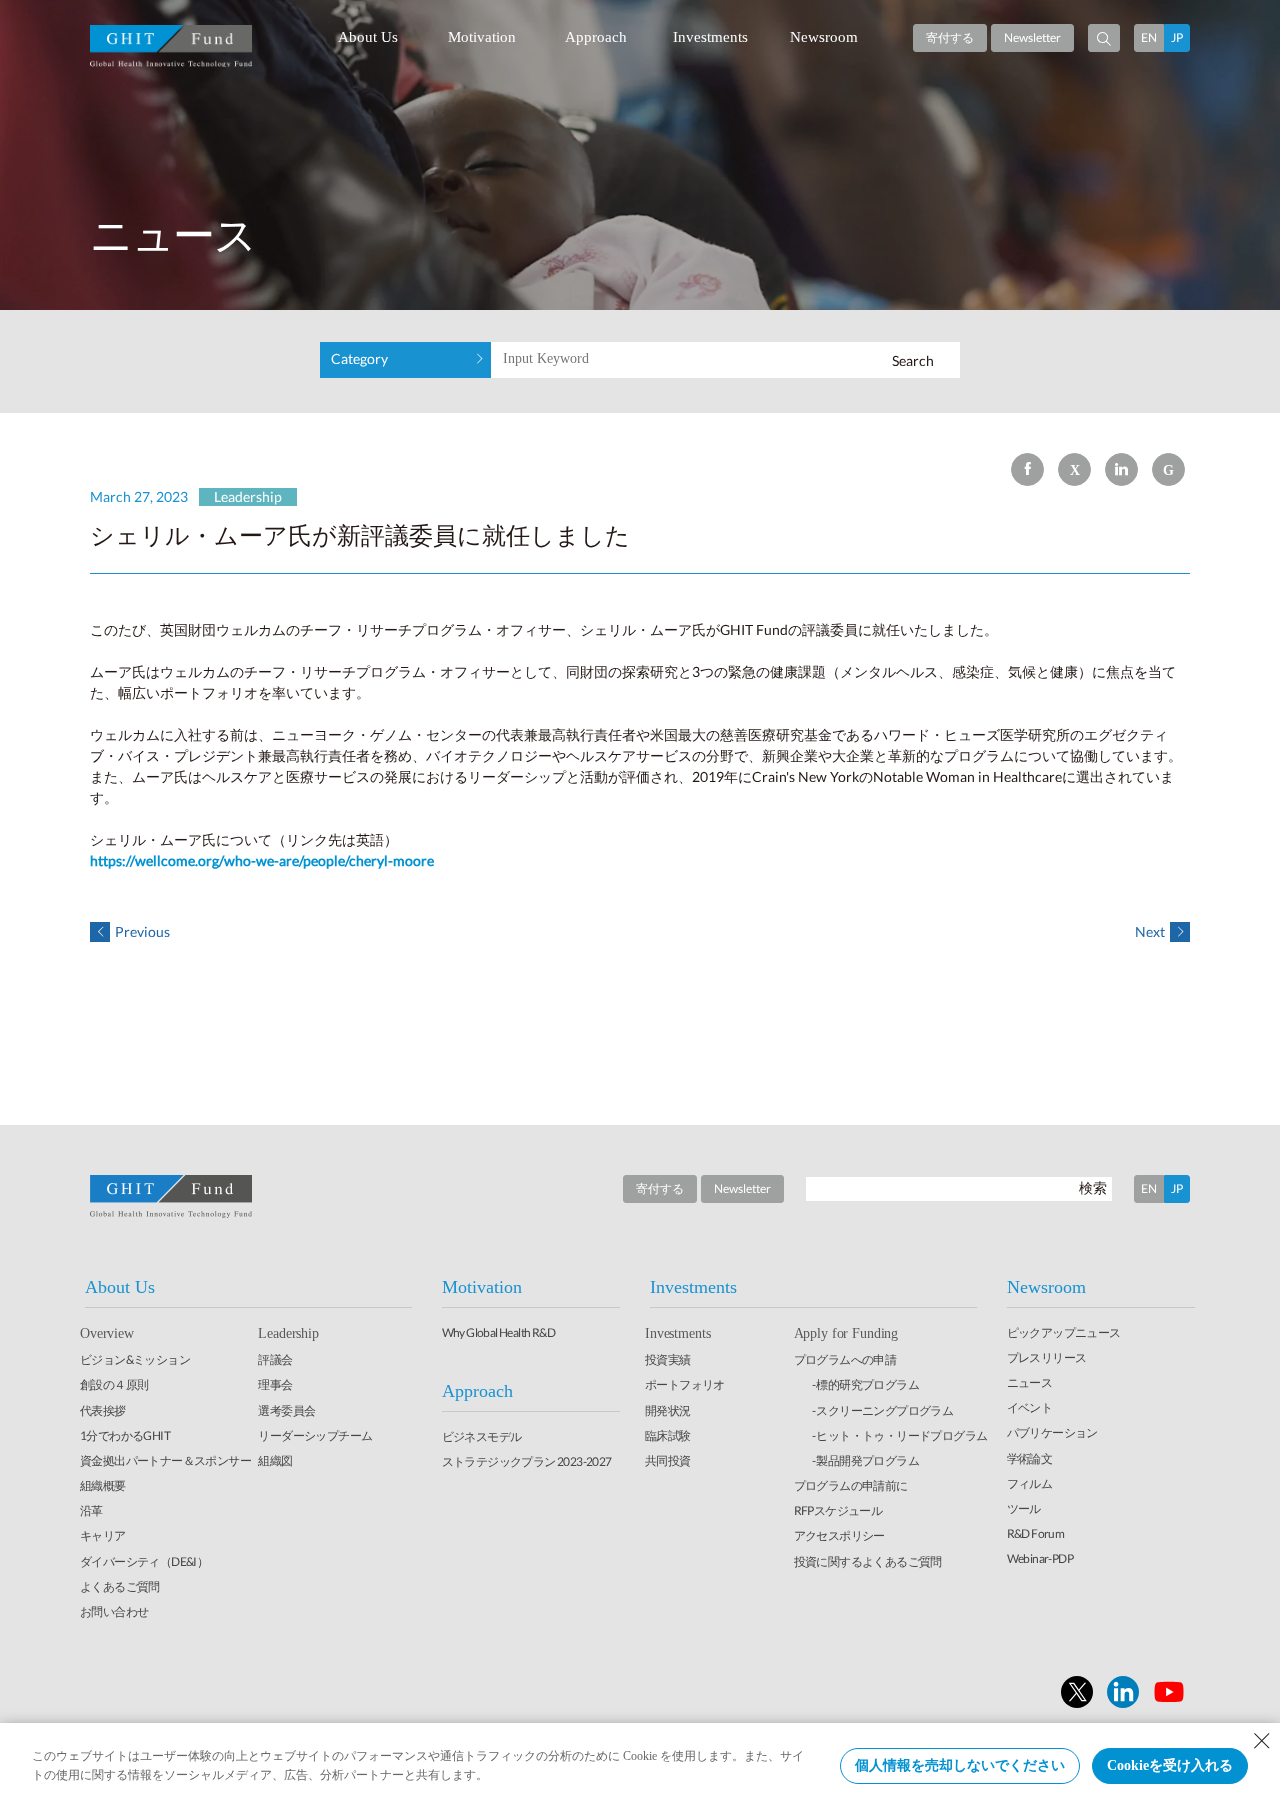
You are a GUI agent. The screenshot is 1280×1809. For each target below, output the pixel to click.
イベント (1030, 1407)
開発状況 (668, 1410)
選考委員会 (286, 1410)
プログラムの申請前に (851, 1485)
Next (1150, 931)
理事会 (275, 1384)
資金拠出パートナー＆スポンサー (165, 1460)
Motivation (482, 37)
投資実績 (668, 1359)
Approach (596, 37)
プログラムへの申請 (845, 1359)
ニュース (1030, 1382)
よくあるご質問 (120, 1586)
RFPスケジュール (838, 1510)
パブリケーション (1052, 1432)
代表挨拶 (103, 1410)
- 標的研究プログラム (865, 1384)
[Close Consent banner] (1262, 1741)
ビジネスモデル (482, 1436)
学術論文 (1030, 1458)
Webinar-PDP (1040, 1558)
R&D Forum (1036, 1533)
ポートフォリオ (685, 1384)
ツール (1024, 1508)
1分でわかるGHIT (125, 1435)
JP (1177, 37)
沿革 (91, 1510)
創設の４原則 (114, 1384)
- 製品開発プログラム (865, 1460)
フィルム (1030, 1483)
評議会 (275, 1359)
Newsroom (824, 37)
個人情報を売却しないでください (960, 1765)
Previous (142, 931)
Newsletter (1032, 37)
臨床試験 (668, 1435)
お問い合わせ (114, 1611)
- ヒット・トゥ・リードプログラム (900, 1435)
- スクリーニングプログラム (883, 1410)
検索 (1093, 1187)
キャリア (103, 1535)
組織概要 (103, 1485)
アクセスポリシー (839, 1535)
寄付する (950, 37)
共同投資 (668, 1460)
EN (1149, 37)
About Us (368, 37)
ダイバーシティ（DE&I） (144, 1561)
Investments (710, 37)
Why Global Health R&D (498, 1332)
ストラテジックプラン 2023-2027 (527, 1461)
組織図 (275, 1460)
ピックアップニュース (1064, 1332)
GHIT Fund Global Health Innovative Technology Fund (171, 46)
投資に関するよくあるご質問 (868, 1561)
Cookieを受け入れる (1170, 1765)
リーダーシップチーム (315, 1435)
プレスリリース (1047, 1357)
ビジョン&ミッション (135, 1359)
